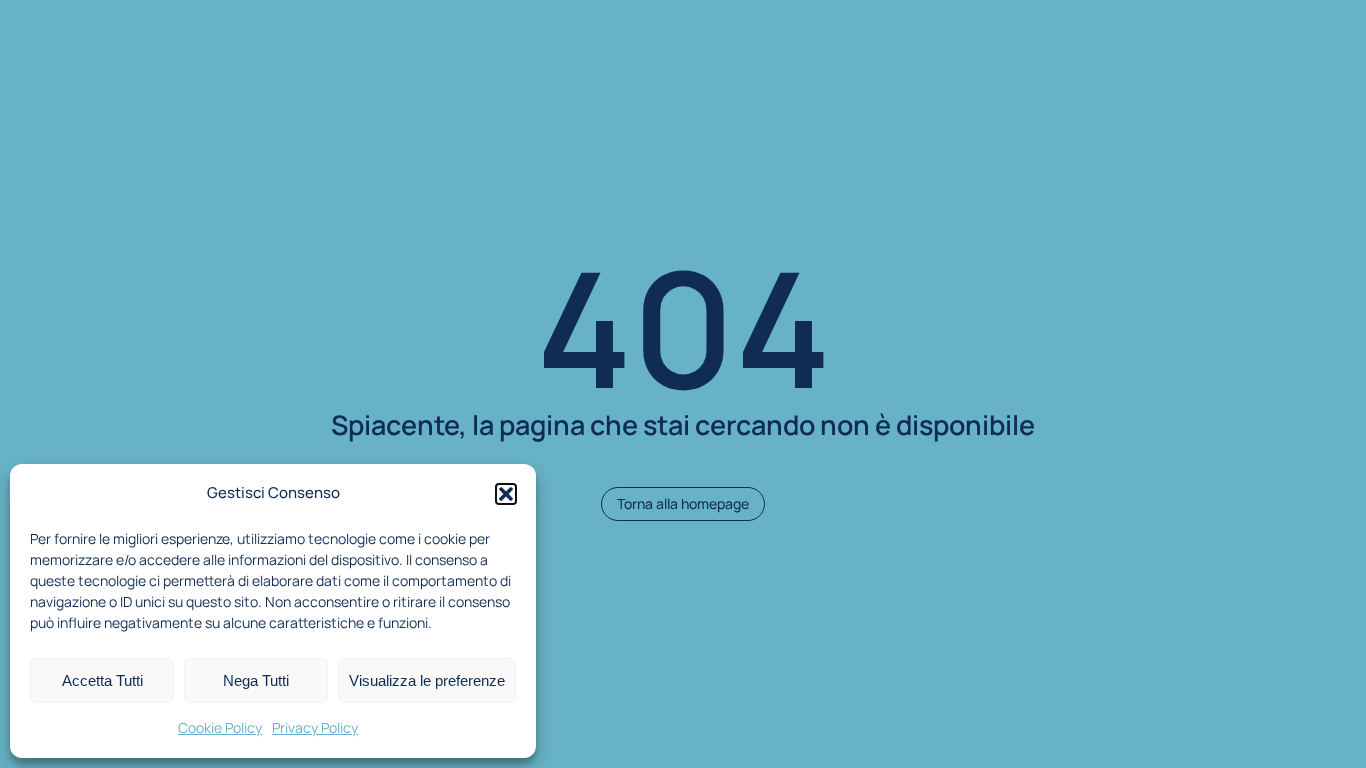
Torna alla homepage (683, 503)
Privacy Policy (315, 727)
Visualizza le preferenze (427, 680)
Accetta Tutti (102, 680)
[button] (506, 494)
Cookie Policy (220, 727)
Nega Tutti (256, 680)
